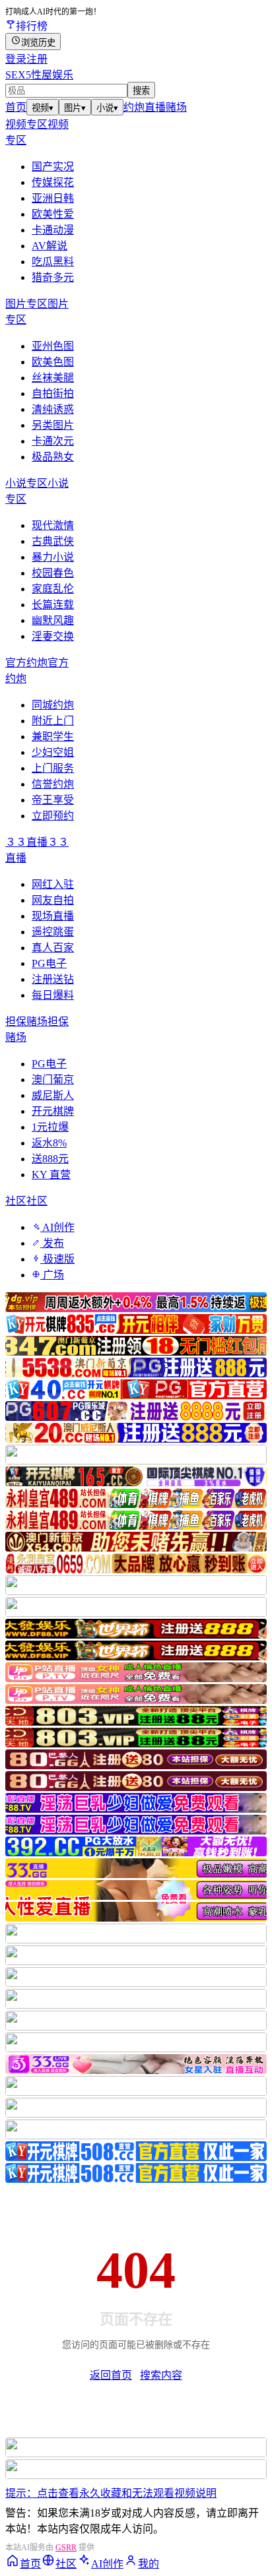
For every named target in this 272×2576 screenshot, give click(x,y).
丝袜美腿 (53, 378)
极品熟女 (53, 457)
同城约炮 (53, 705)
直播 (155, 107)
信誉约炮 (53, 784)
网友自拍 (53, 900)
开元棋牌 (53, 1111)
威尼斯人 (53, 1095)
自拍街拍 (53, 393)
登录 (16, 59)
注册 (37, 59)
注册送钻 (53, 979)
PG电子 (49, 963)
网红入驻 (53, 884)
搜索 (141, 91)
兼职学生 (53, 737)
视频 (43, 108)
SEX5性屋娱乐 (39, 75)
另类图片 (53, 425)
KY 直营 (51, 1175)
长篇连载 (53, 605)
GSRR (66, 2548)
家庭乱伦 (53, 589)
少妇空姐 (53, 752)
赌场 (176, 107)
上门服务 (53, 768)
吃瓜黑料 (53, 262)
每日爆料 (53, 995)
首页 (16, 107)
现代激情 (53, 525)
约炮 (134, 107)
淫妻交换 (53, 636)
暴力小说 (53, 557)
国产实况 (53, 167)
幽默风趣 (53, 620)
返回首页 (111, 2375)
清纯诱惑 (53, 409)
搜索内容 (161, 2375)
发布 (52, 1243)
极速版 (57, 1259)
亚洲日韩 (53, 198)
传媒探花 (53, 182)
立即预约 (53, 816)
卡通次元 (53, 441)
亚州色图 (53, 346)
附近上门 (53, 721)
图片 (75, 108)
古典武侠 (53, 541)
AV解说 (50, 246)
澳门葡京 (53, 1080)
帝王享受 (53, 800)
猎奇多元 (53, 277)
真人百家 (53, 948)
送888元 (50, 1159)
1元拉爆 (50, 1127)
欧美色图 (53, 362)
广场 (52, 1275)
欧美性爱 (53, 214)
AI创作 (57, 1227)
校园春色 (53, 573)
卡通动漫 (53, 230)
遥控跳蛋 (53, 932)
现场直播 (53, 916)
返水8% (49, 1143)
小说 (107, 108)
